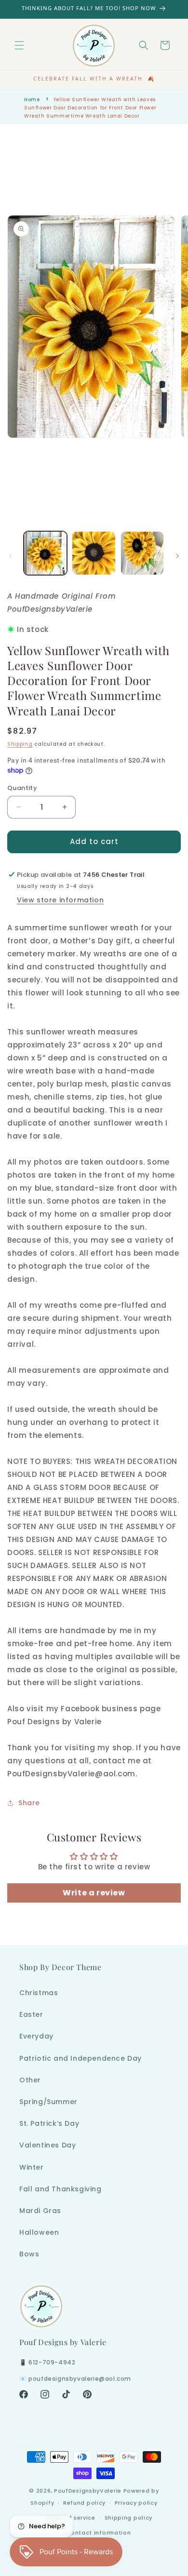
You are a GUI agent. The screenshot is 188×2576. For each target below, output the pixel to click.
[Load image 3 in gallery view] (142, 553)
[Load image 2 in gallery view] (94, 553)
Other (30, 2080)
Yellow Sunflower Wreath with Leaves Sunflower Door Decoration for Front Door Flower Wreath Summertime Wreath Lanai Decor (90, 108)
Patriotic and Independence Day (81, 2058)
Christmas (39, 1993)
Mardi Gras (40, 2211)
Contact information (98, 2533)
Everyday (36, 2036)
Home (32, 100)
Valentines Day (47, 2145)
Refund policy (84, 2503)
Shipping (20, 744)
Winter (32, 2167)
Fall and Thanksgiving (60, 2189)
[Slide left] (11, 556)
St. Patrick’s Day (49, 2123)
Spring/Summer (48, 2102)
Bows (29, 2254)
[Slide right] (177, 556)
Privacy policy (136, 2503)
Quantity (22, 788)
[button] (19, 45)
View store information (60, 900)
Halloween (39, 2232)
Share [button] (29, 1803)
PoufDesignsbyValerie (88, 2491)
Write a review (94, 1893)
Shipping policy (129, 2518)
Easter (31, 2014)
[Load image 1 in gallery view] (45, 553)
